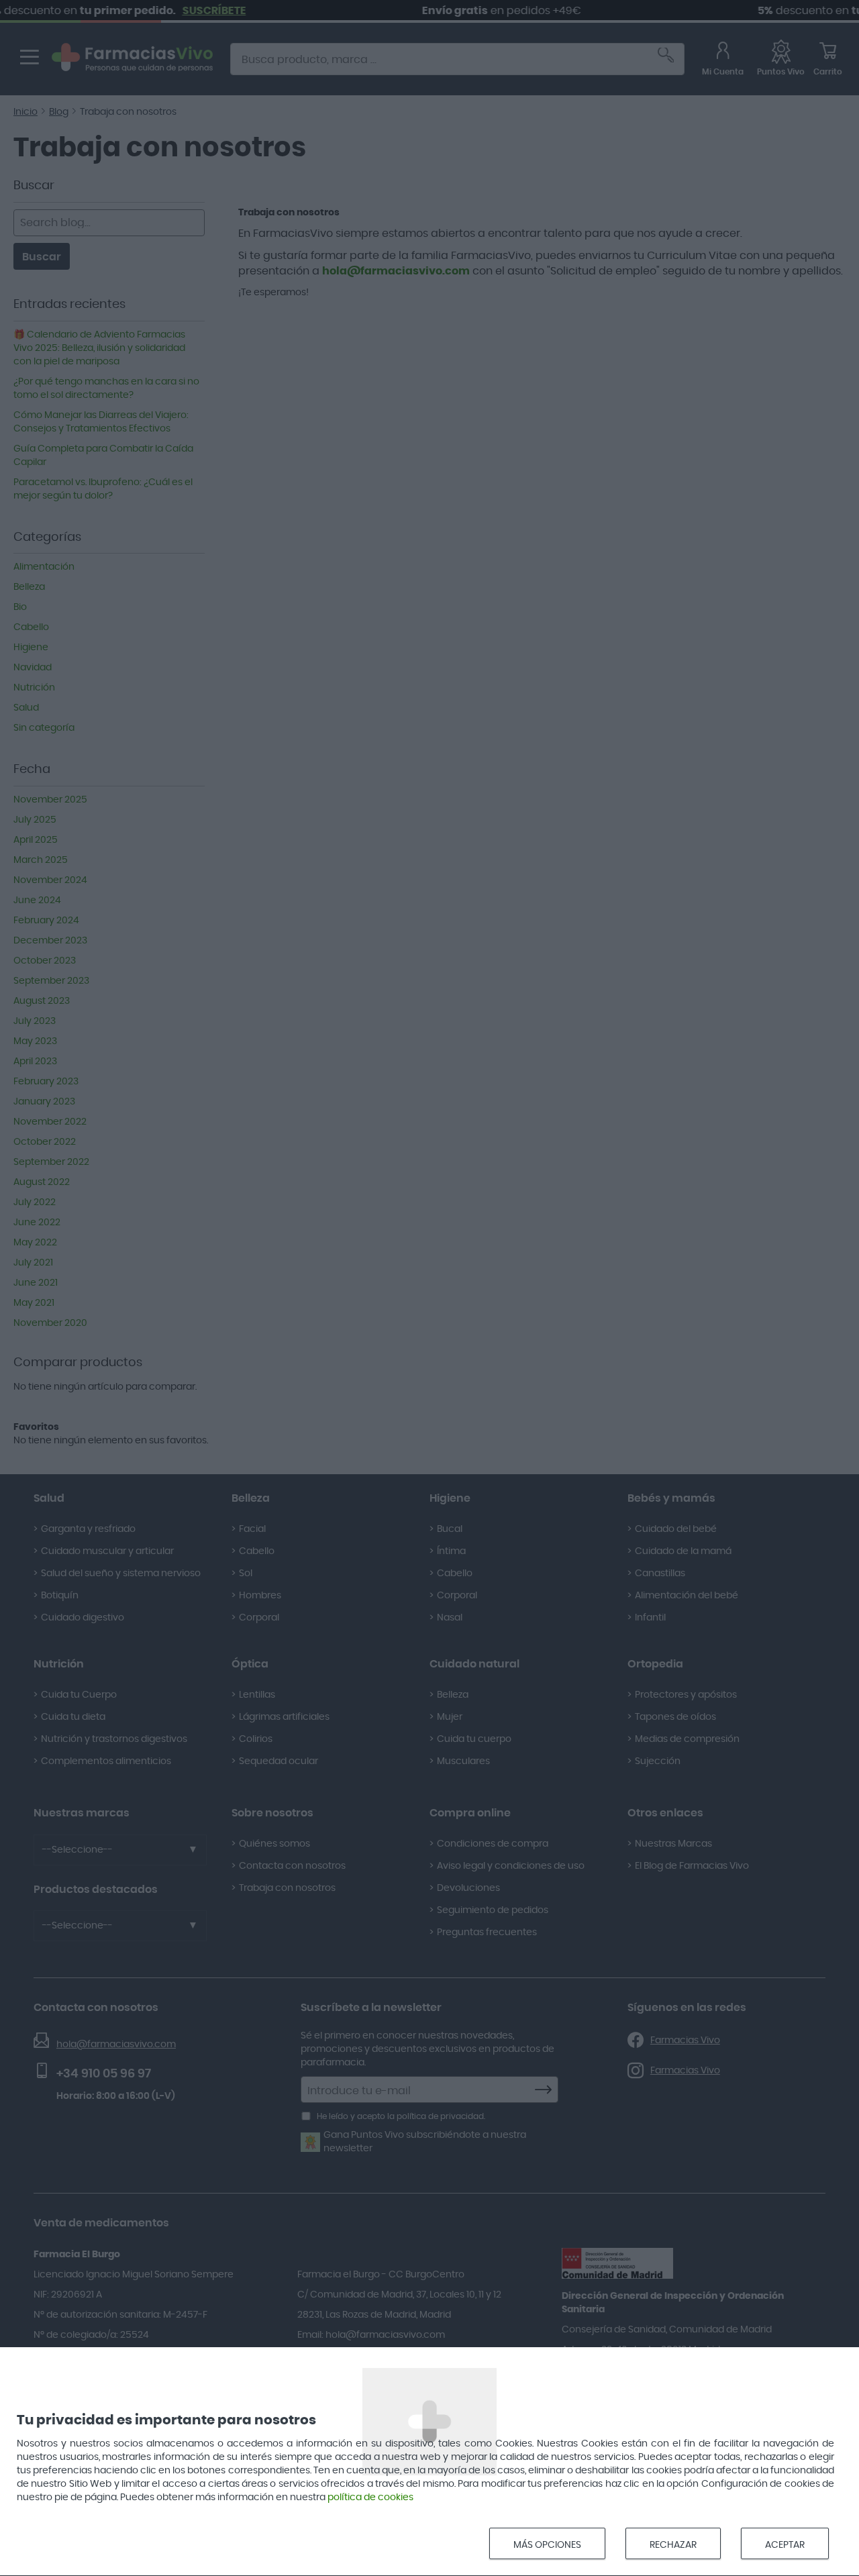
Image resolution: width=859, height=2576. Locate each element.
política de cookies (370, 2497)
